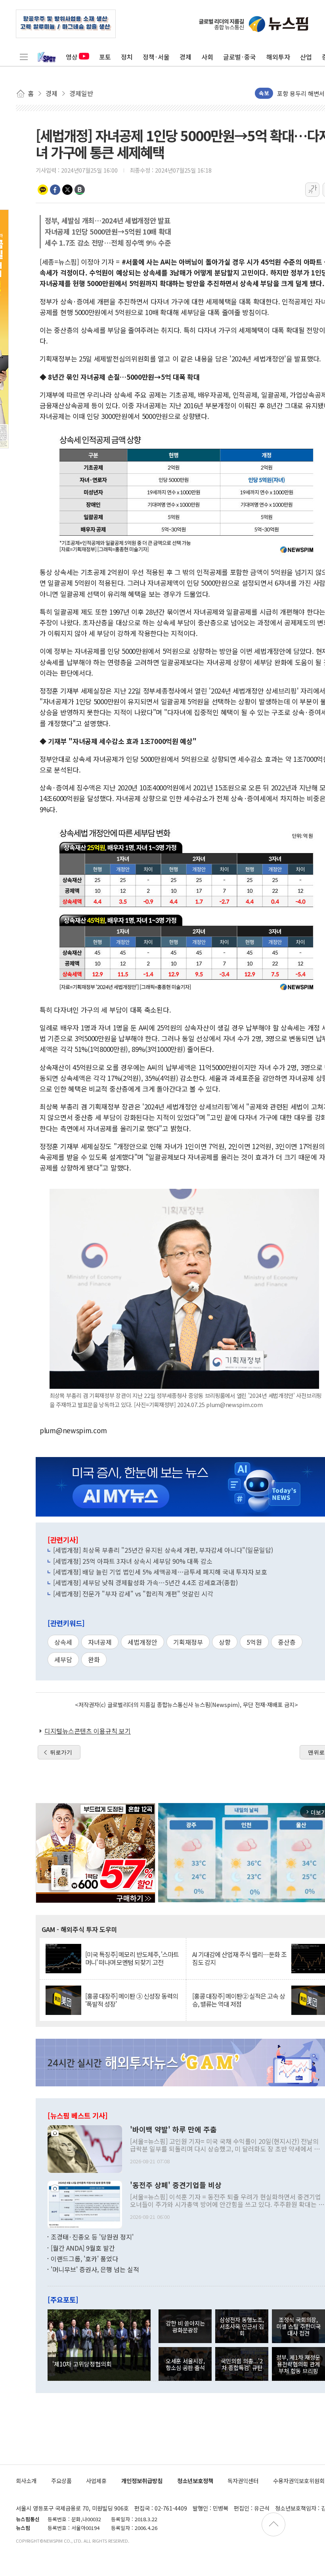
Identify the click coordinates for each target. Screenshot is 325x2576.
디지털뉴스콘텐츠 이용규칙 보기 (88, 1731)
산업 (306, 57)
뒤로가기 (61, 1752)
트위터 (67, 190)
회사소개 (26, 2481)
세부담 (63, 1659)
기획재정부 (188, 1642)
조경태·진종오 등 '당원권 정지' (92, 2237)
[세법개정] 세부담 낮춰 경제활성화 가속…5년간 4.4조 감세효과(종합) (145, 1582)
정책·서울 (156, 57)
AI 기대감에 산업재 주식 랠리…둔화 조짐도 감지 (239, 1958)
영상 (72, 57)
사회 (207, 57)
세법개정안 (142, 1642)
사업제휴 (96, 2481)
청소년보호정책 (195, 2481)
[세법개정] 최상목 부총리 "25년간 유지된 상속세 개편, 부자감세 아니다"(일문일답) (163, 1550)
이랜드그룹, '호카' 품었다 (84, 2259)
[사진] (85, 2148)
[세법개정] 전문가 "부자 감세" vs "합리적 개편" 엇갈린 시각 (133, 1594)
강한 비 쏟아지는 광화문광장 (185, 2326)
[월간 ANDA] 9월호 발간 (83, 2248)
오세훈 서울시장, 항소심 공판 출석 (185, 2364)
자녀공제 (100, 1642)
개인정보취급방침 (142, 2481)
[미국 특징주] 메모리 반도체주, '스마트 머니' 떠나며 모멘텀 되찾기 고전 (132, 1958)
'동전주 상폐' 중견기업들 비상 (176, 2185)
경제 (185, 57)
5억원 (254, 1642)
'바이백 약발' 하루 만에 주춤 (173, 2130)
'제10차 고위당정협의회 (82, 2364)
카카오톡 (43, 190)
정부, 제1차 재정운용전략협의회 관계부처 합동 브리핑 (298, 2364)
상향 (225, 1642)
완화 (94, 1659)
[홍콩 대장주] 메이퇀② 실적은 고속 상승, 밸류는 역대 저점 (239, 2000)
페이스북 (55, 190)
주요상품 (61, 2481)
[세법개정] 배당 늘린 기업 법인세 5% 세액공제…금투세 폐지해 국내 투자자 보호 (160, 1572)
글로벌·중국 (240, 57)
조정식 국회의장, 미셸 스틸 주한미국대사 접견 (298, 2326)
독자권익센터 (243, 2481)
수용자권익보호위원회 (299, 2481)
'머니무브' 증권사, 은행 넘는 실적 (95, 2269)
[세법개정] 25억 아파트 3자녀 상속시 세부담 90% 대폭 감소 (133, 1561)
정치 (127, 57)
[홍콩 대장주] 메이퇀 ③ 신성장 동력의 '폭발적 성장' (132, 2000)
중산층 (287, 1642)
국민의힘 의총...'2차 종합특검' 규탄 (242, 2364)
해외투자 (278, 57)
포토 (105, 57)
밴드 (80, 190)
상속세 (63, 1642)
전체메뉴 (24, 57)
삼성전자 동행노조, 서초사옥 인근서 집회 (242, 2326)
